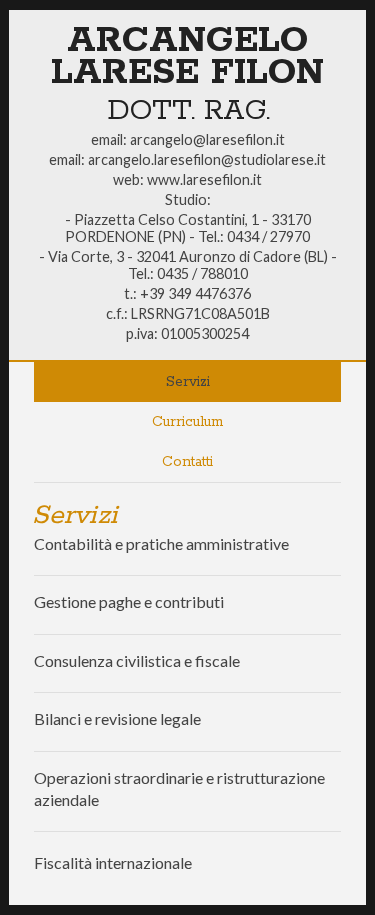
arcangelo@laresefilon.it (207, 139)
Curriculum (187, 422)
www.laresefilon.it (204, 179)
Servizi (188, 382)
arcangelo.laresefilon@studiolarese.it (207, 159)
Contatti (187, 462)
